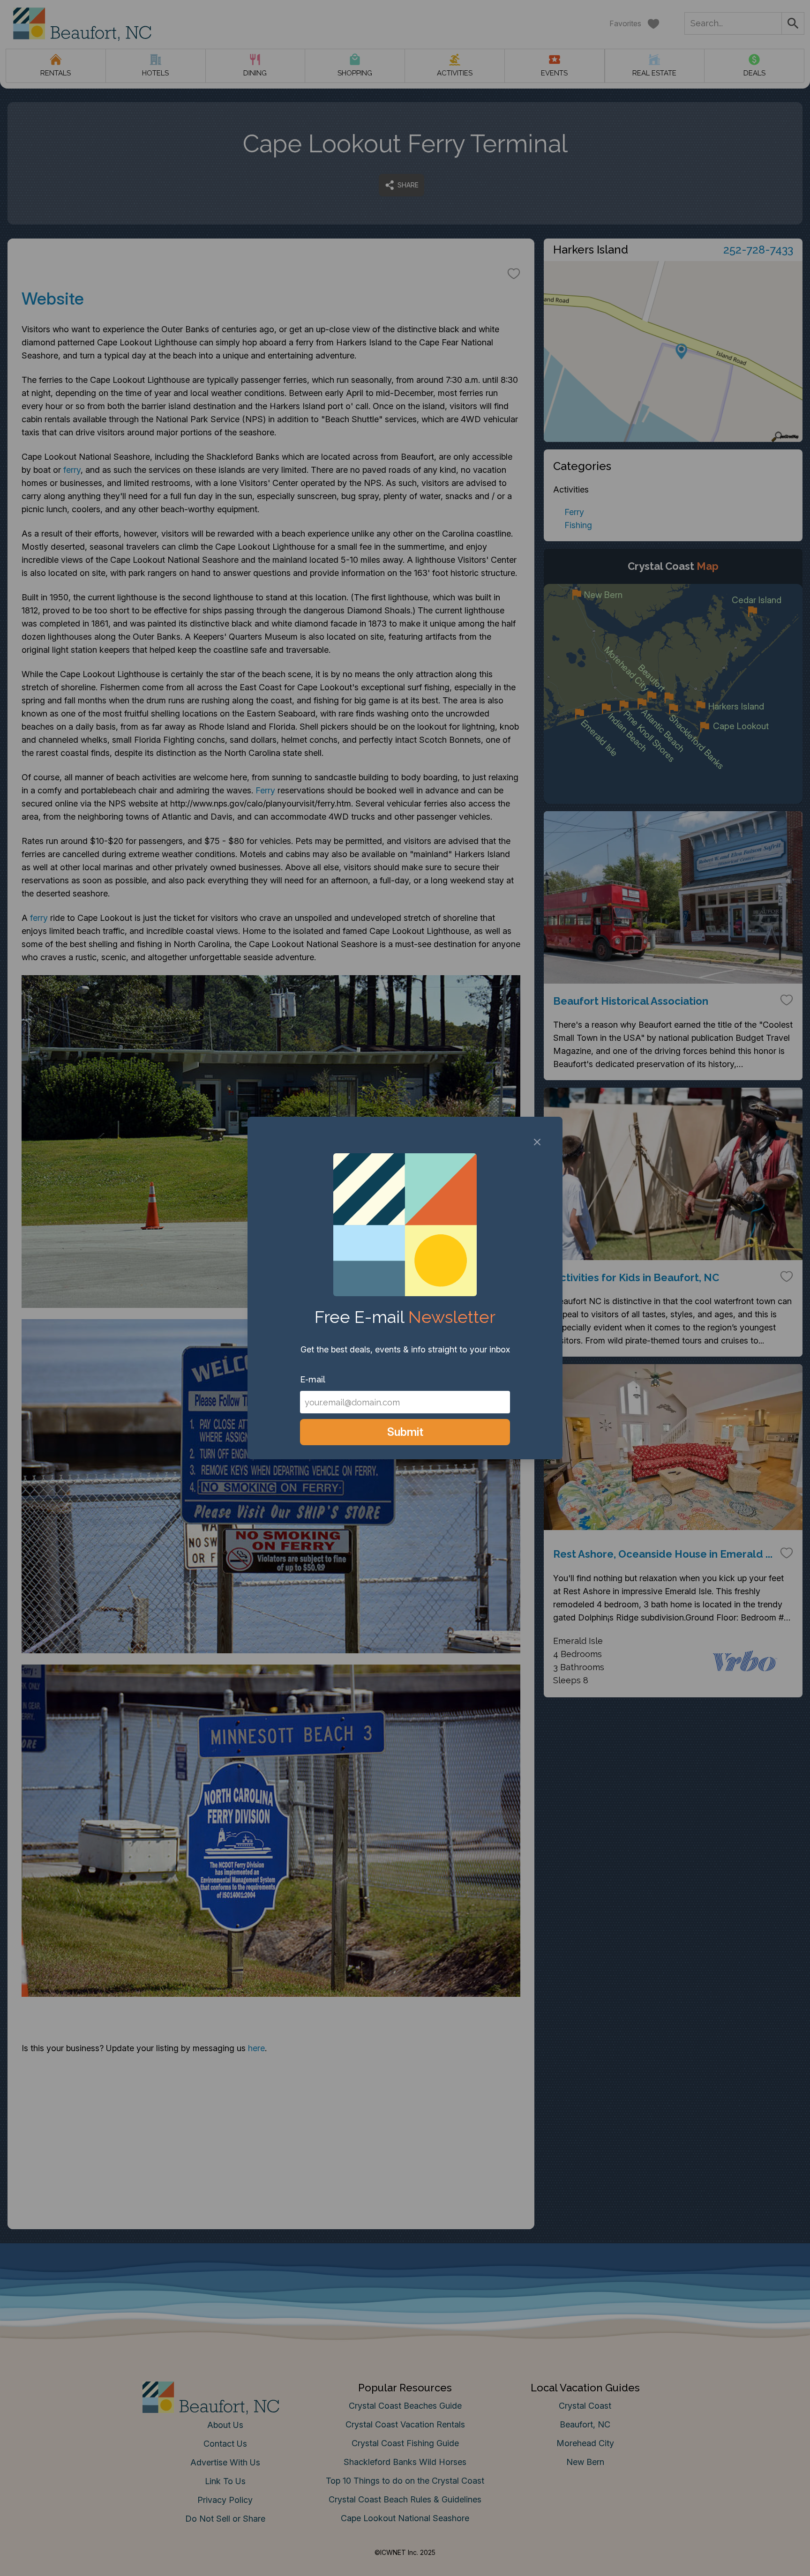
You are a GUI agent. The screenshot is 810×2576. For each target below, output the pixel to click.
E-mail (313, 1379)
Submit (405, 1432)
